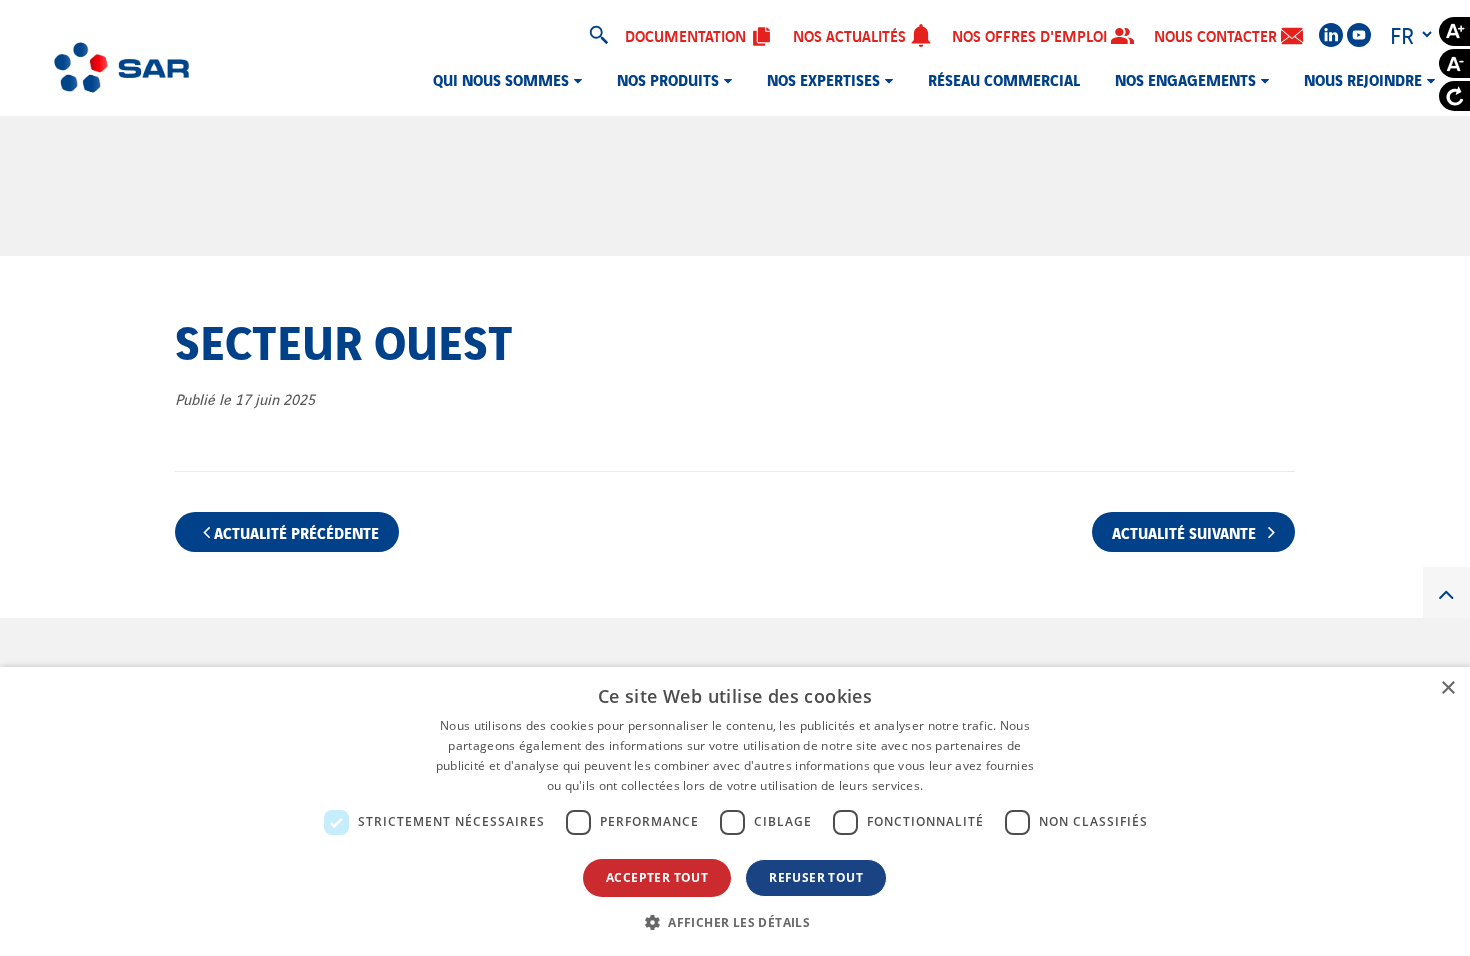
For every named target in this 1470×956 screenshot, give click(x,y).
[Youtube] (1359, 35)
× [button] (1447, 688)
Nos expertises (823, 79)
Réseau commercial (1004, 79)
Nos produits (668, 79)
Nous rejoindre (1363, 79)
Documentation (687, 35)
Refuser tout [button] (816, 877)
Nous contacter (1217, 35)
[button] (735, 922)
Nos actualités (851, 35)
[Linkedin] (1331, 35)
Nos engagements (1185, 79)
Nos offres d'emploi (1031, 35)
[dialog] (735, 811)
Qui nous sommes (501, 79)
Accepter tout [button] (657, 877)
